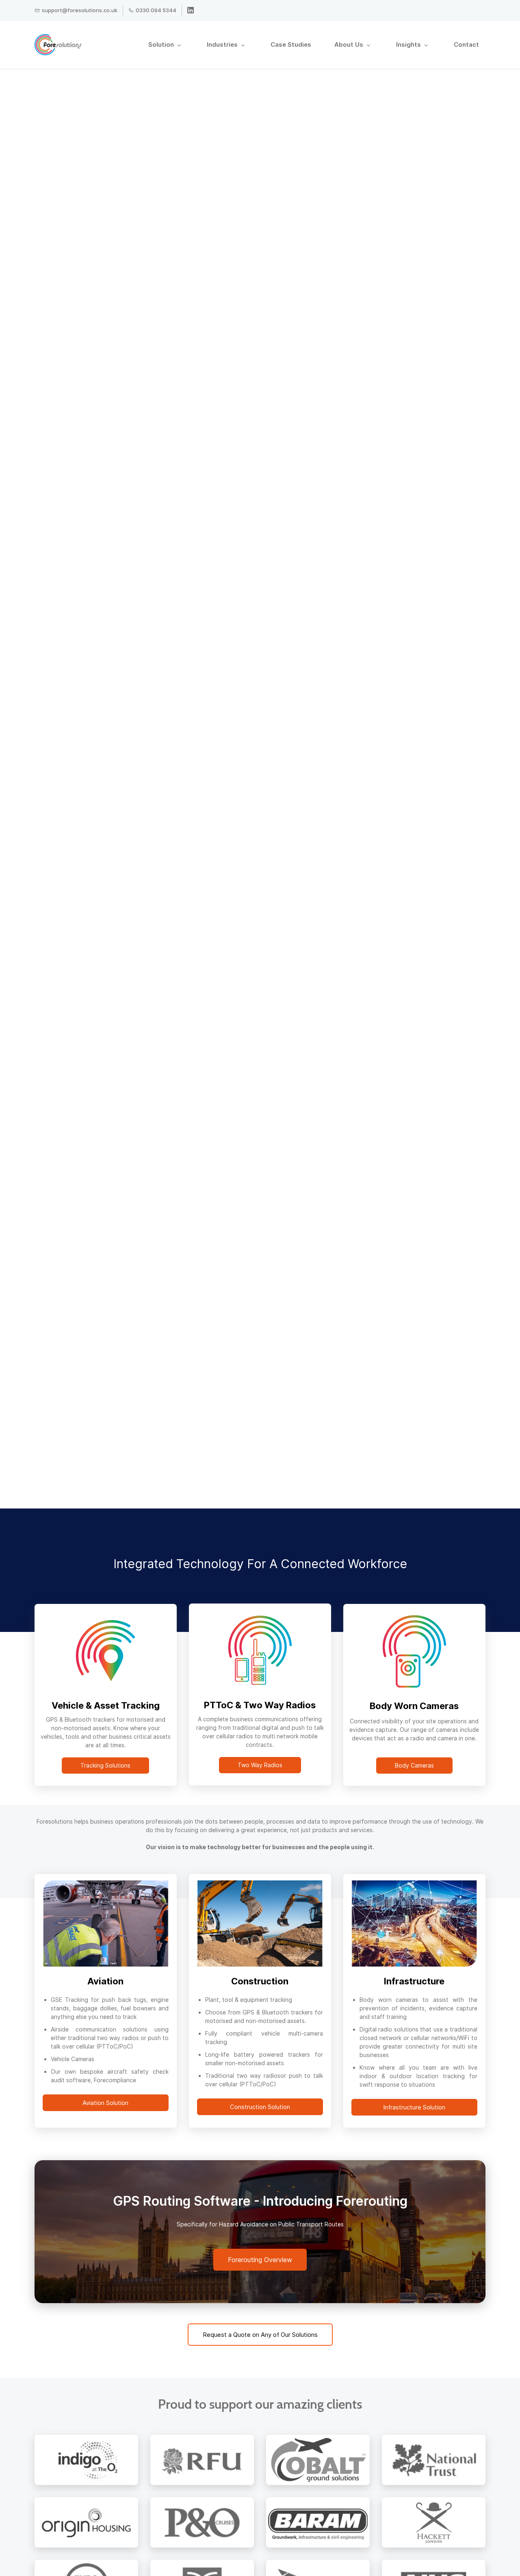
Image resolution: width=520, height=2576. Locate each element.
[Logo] (58, 45)
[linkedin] (191, 11)
